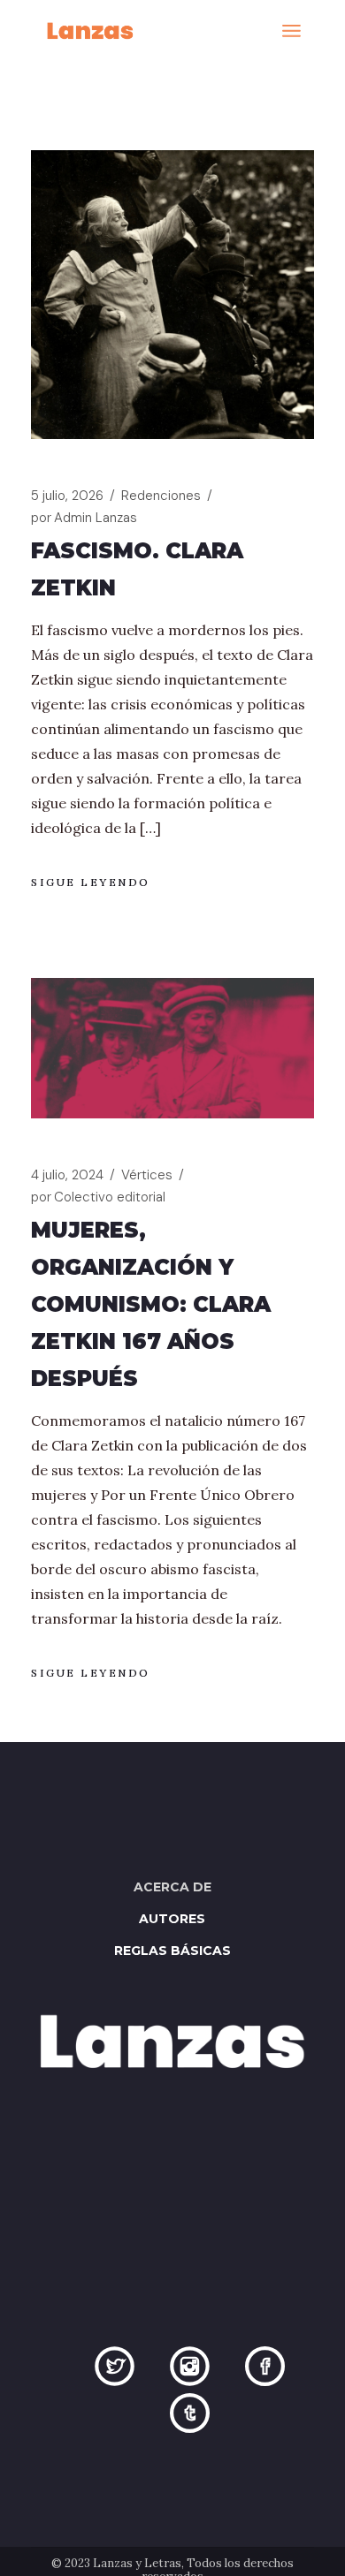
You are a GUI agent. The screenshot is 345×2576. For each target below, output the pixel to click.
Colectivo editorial (98, 1197)
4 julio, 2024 (67, 1175)
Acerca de (172, 1887)
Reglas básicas (172, 1951)
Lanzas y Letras (137, 2563)
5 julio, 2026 (67, 496)
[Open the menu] (291, 31)
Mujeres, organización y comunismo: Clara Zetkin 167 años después (151, 1304)
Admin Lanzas (84, 518)
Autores (172, 1919)
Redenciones (161, 496)
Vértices (147, 1175)
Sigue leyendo (91, 882)
